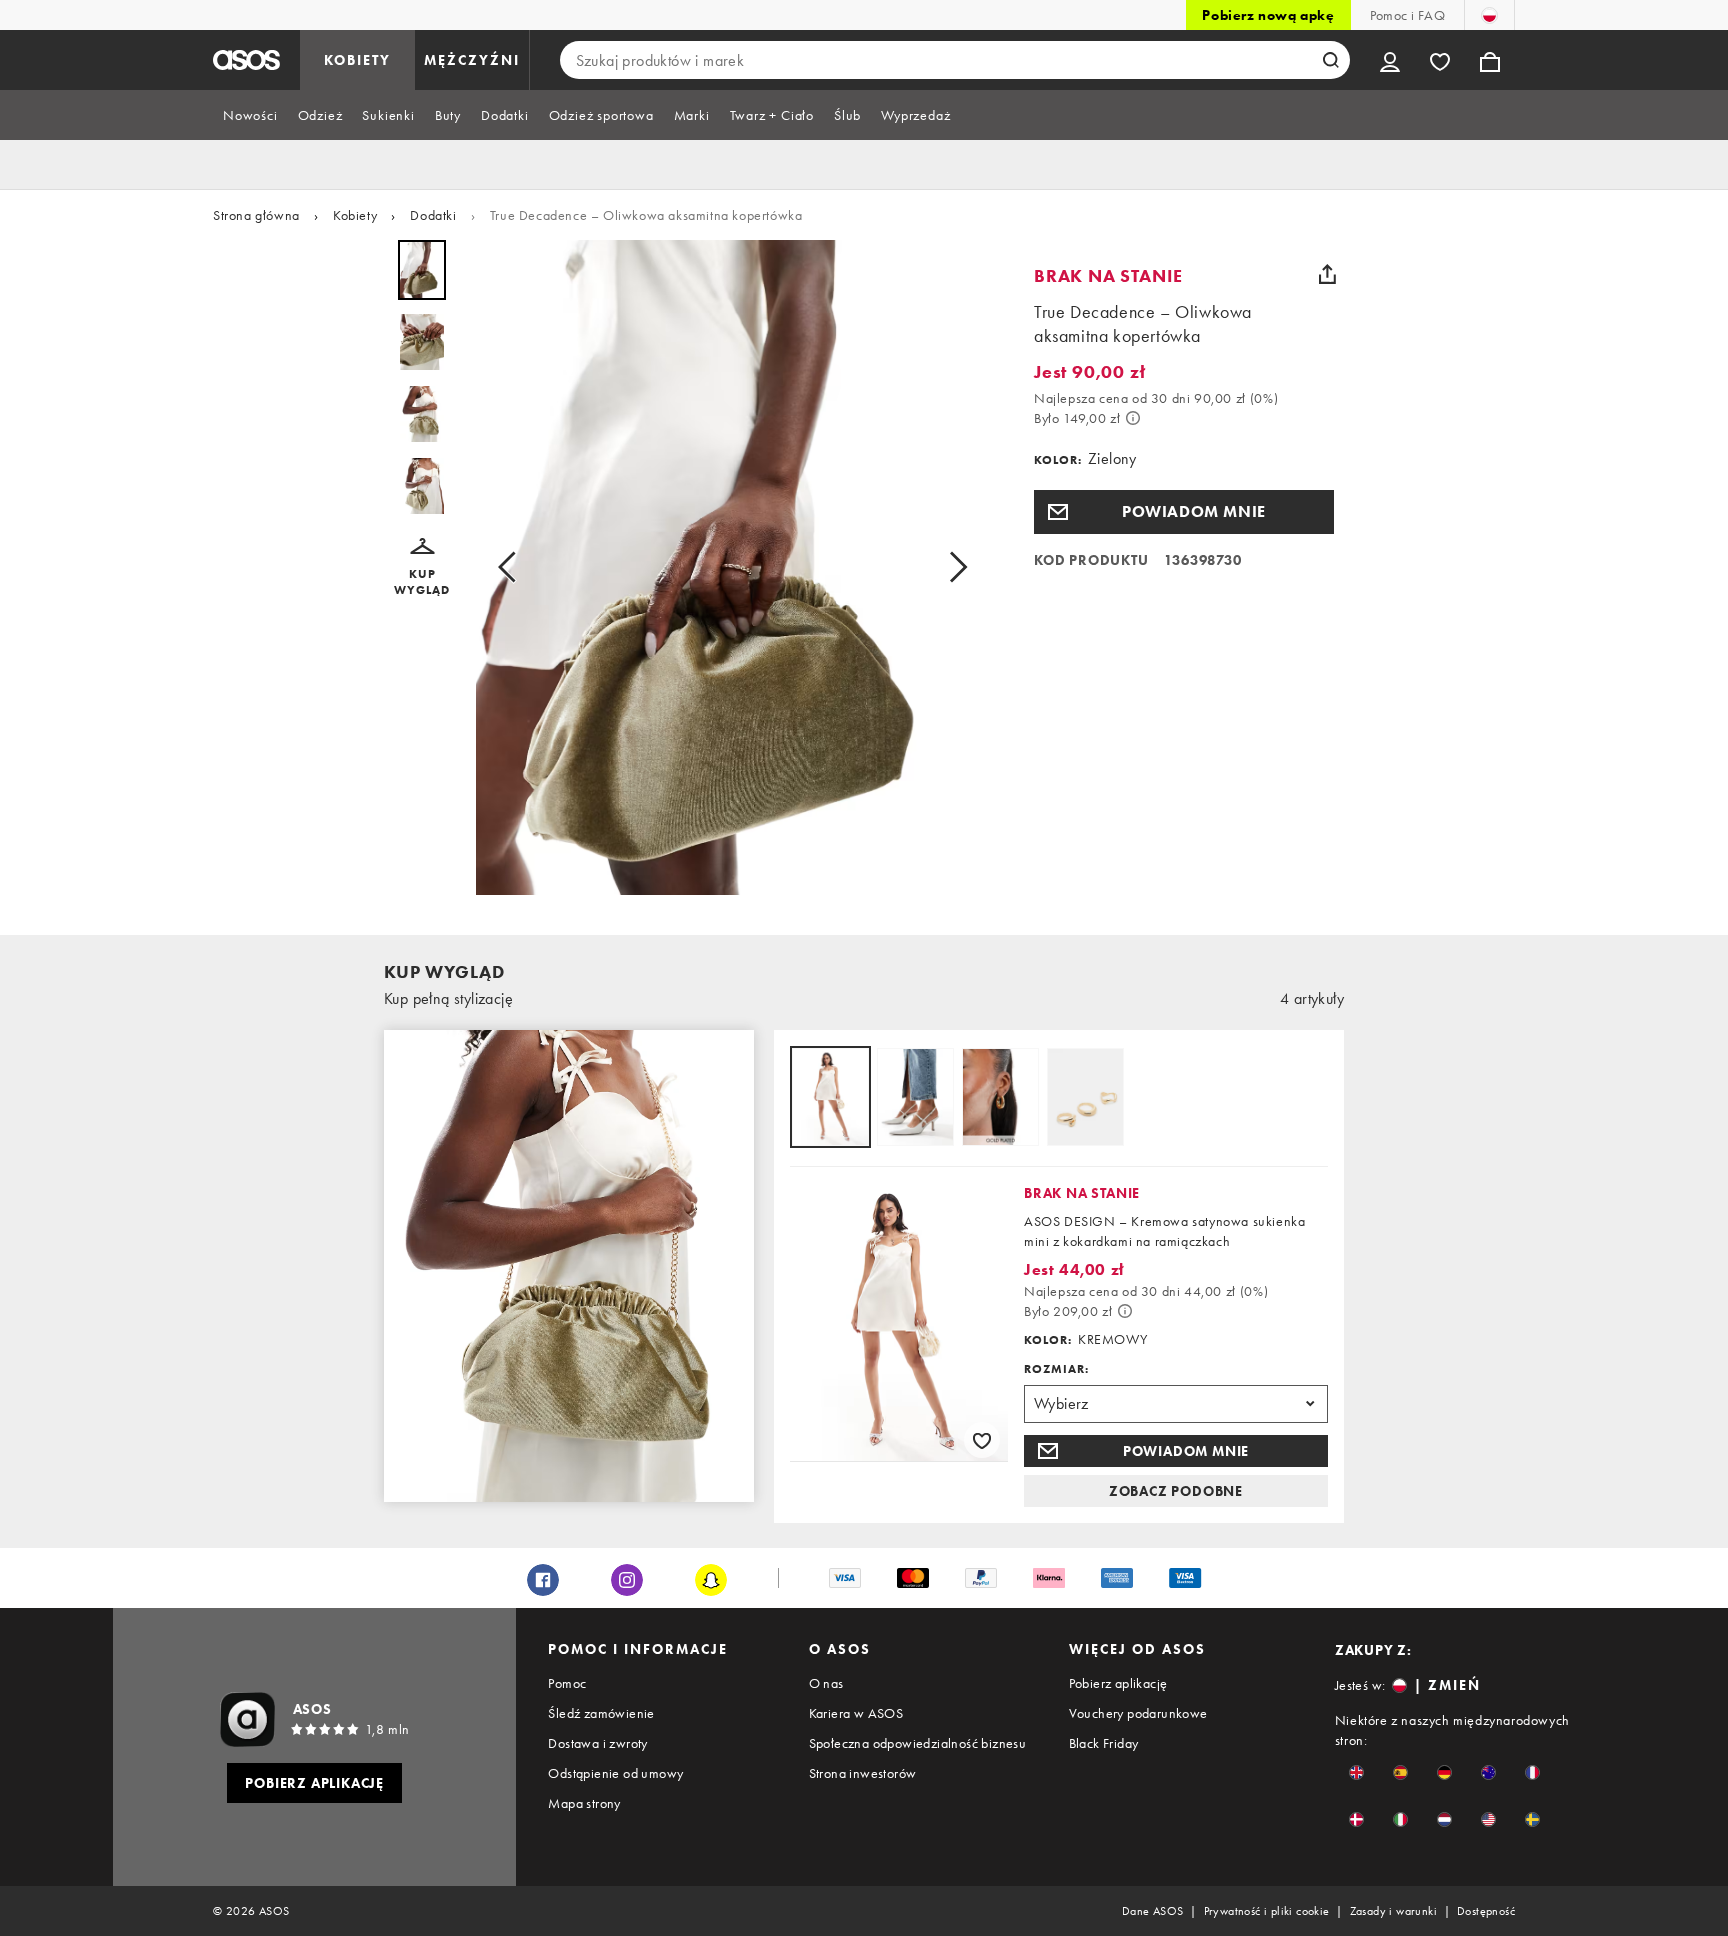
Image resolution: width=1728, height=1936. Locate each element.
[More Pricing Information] (1133, 418)
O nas (826, 1683)
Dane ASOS (1153, 1911)
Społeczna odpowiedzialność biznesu (918, 1743)
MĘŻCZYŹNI (472, 60)
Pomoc (567, 1683)
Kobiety (355, 215)
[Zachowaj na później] (982, 1440)
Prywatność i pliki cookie (1267, 1911)
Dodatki (433, 215)
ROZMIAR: (1056, 1369)
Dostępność (1486, 1911)
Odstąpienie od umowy (615, 1773)
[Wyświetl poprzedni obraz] (513, 567)
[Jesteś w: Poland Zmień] (1489, 15)
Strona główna (256, 215)
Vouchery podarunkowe (1138, 1713)
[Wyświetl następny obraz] (952, 567)
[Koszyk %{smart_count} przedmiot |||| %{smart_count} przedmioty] (1490, 60)
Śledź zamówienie (601, 1713)
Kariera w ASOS (856, 1713)
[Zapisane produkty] (1440, 60)
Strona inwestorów (863, 1773)
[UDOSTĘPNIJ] (1327, 274)
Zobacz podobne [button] (1176, 1491)
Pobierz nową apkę (1268, 15)
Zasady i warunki (1393, 1911)
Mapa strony (584, 1803)
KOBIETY (357, 60)
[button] (422, 568)
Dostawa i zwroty (597, 1743)
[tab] (250, 115)
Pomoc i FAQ (1407, 15)
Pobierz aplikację (1118, 1683)
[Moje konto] (1390, 60)
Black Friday (1104, 1743)
